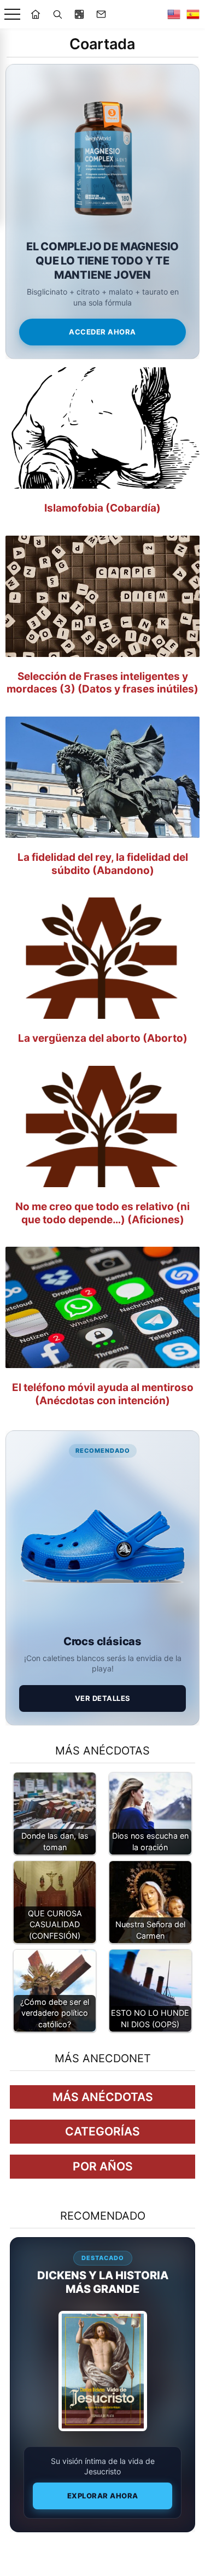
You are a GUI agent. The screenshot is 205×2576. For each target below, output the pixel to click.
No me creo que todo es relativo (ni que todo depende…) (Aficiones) (102, 1213)
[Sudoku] (79, 14)
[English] (174, 14)
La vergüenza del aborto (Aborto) (103, 1038)
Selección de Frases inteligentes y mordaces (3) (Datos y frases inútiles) (102, 683)
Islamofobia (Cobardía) (102, 508)
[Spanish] (193, 14)
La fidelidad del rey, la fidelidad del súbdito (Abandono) (103, 864)
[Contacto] (101, 14)
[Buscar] (57, 14)
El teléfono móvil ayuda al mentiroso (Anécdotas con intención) (103, 1394)
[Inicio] (36, 14)
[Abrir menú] (12, 14)
